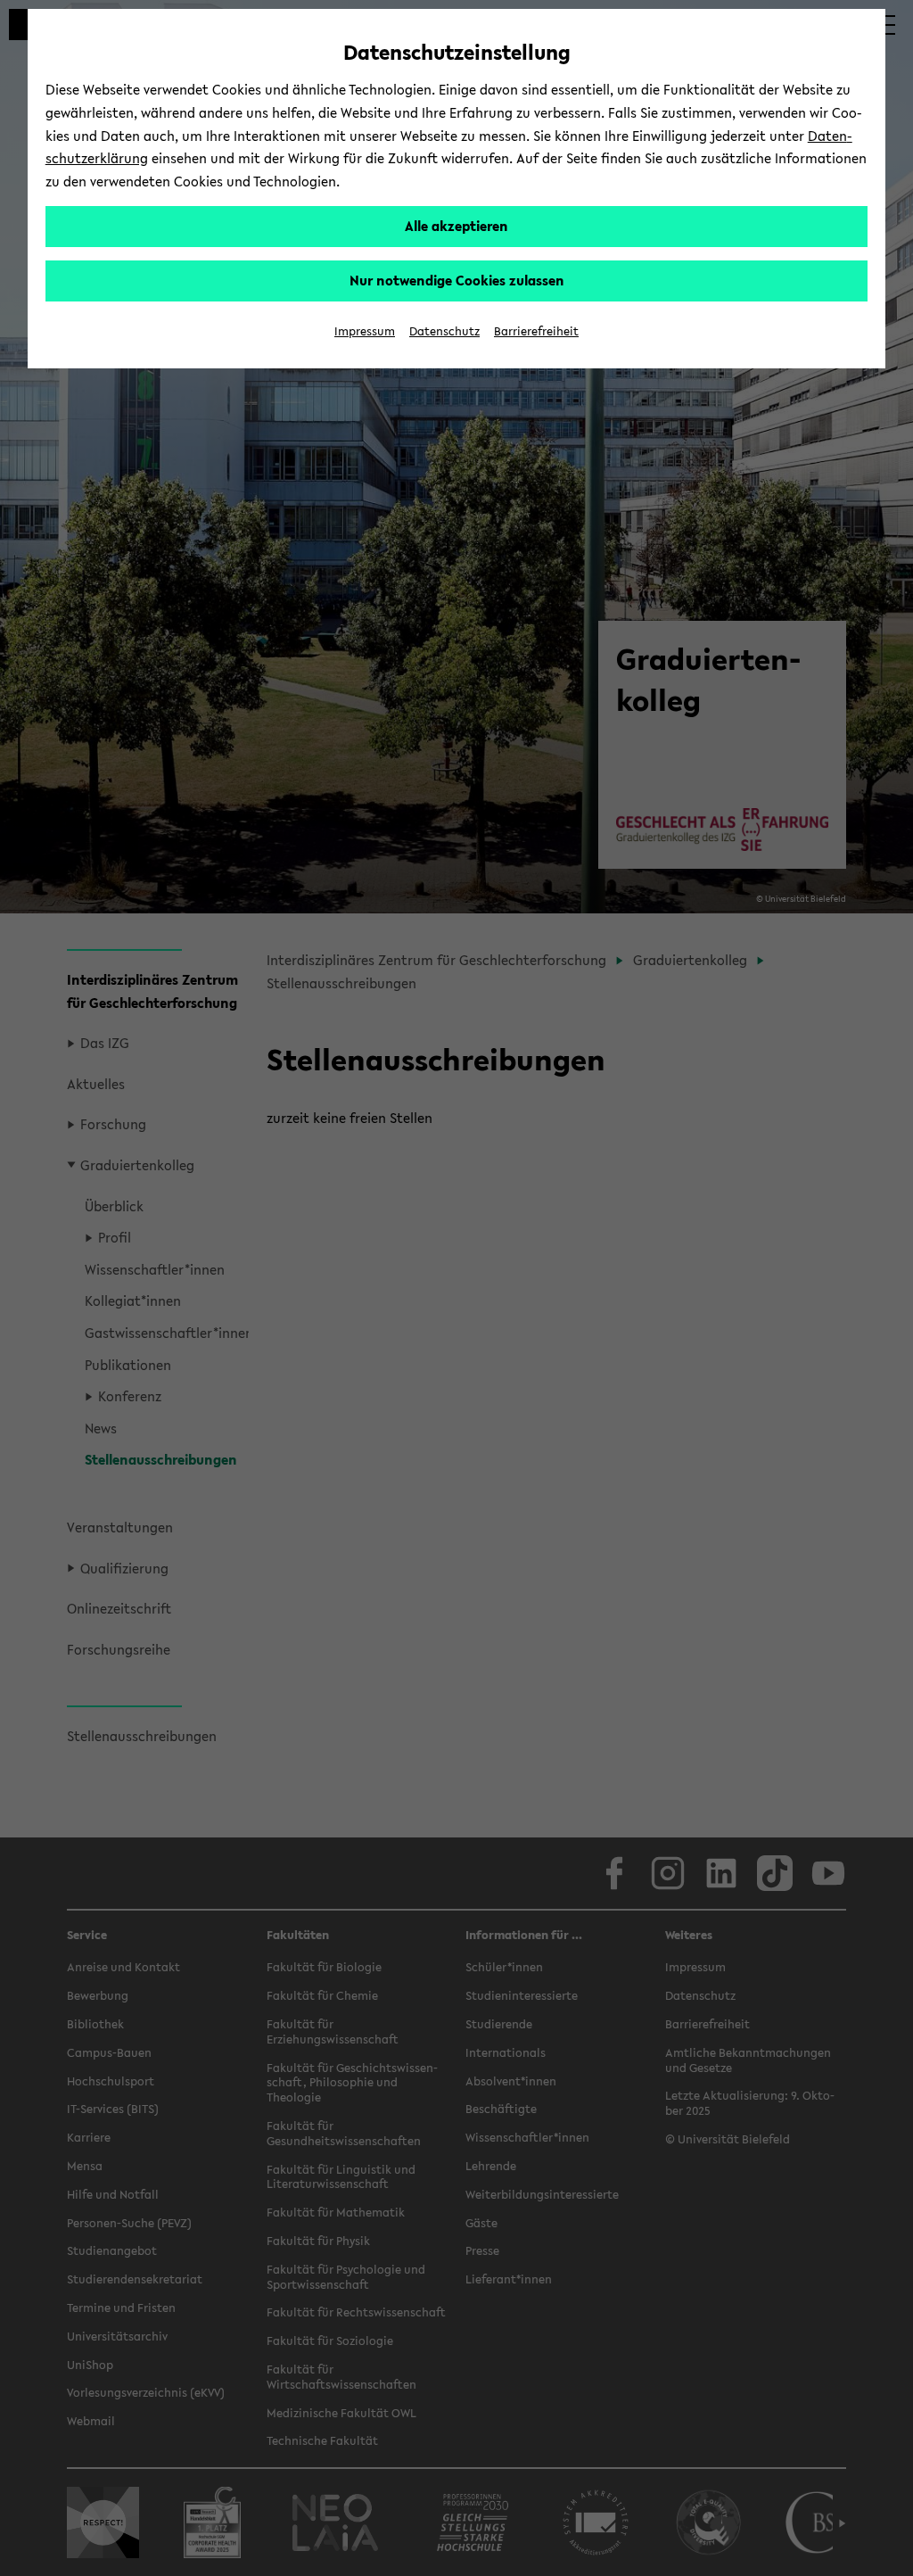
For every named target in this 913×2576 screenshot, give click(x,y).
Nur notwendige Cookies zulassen (457, 280)
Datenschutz (444, 331)
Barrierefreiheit (536, 331)
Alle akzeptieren (456, 226)
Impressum (365, 331)
